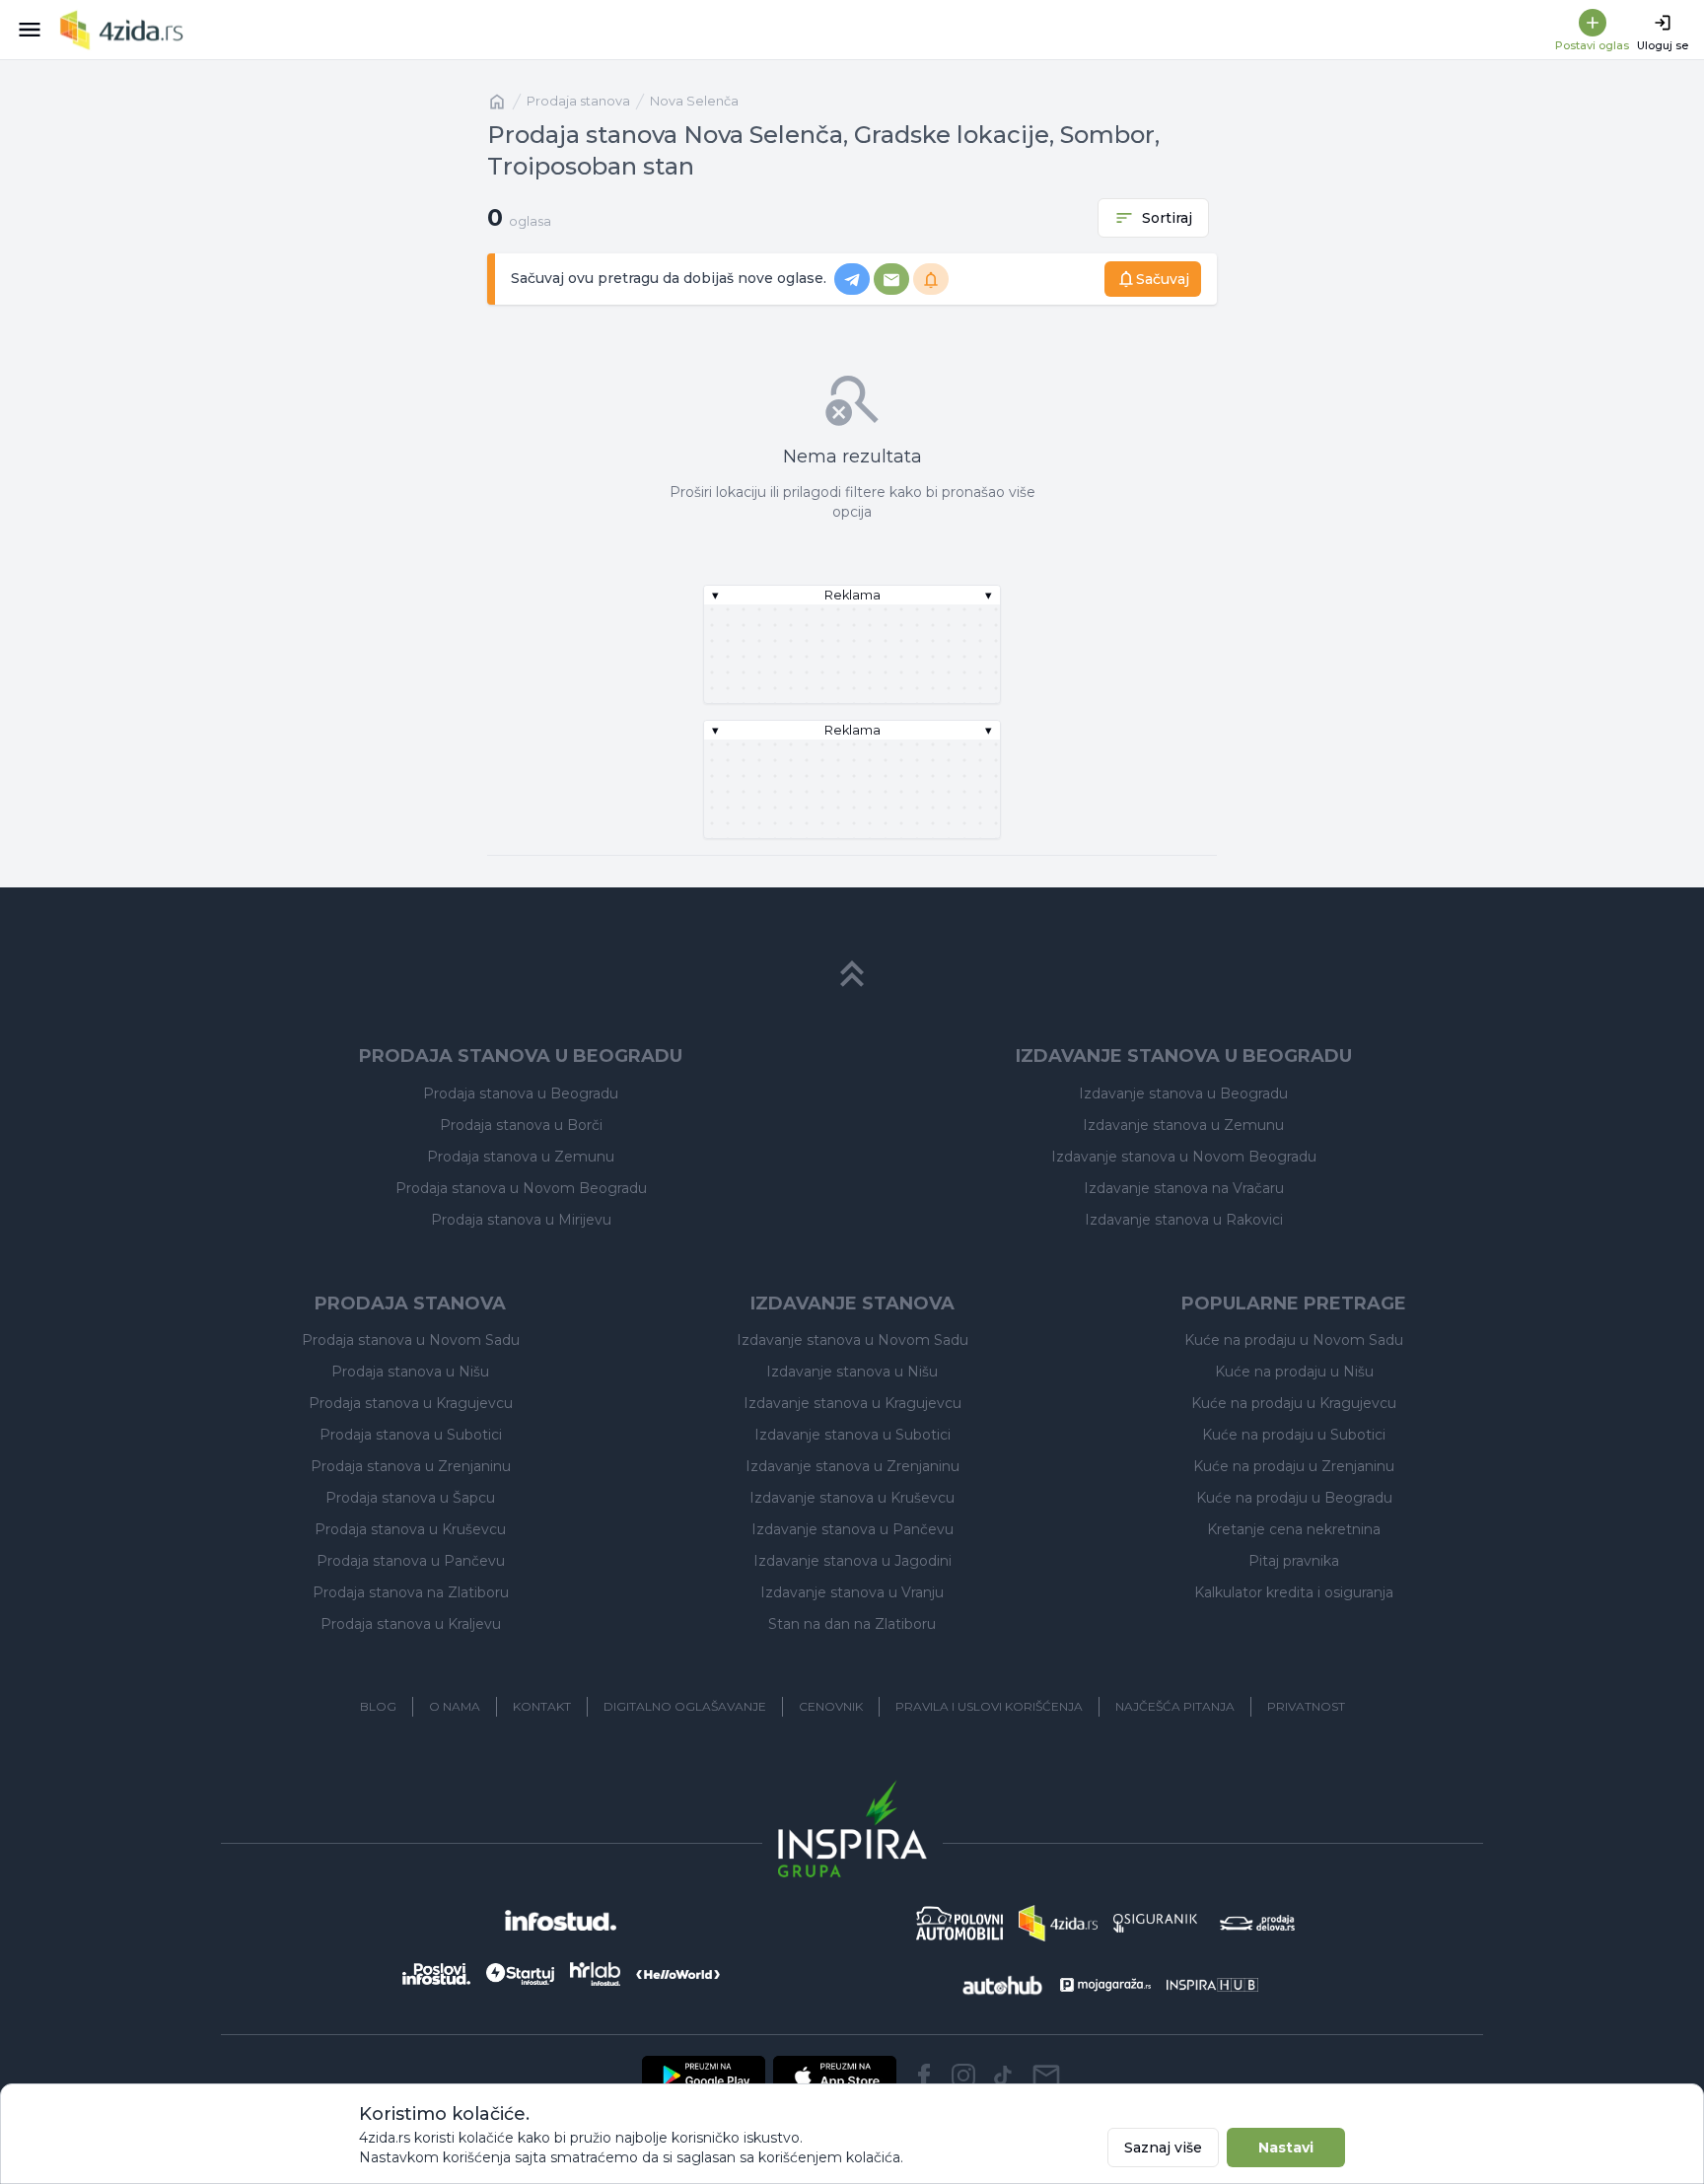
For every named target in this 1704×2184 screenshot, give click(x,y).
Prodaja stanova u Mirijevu (521, 1220)
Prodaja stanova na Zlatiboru (411, 1592)
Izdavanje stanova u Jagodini (852, 1561)
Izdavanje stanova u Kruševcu (852, 1498)
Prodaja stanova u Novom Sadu (411, 1340)
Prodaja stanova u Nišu (410, 1372)
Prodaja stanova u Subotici (411, 1435)
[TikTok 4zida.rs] (1003, 2076)
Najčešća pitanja (1175, 1706)
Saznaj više (1163, 2148)
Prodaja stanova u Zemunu (521, 1157)
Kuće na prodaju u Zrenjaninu (1294, 1466)
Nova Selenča (694, 101)
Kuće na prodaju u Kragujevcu (1294, 1403)
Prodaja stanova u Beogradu (521, 1093)
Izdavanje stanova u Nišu (852, 1372)
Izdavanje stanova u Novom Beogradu (1184, 1157)
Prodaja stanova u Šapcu (410, 1498)
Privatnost (1306, 1706)
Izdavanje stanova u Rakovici (1184, 1220)
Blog (378, 1706)
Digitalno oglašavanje (685, 1706)
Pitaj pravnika (1294, 1561)
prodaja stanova (578, 101)
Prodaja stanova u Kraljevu (411, 1624)
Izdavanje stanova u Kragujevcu (852, 1403)
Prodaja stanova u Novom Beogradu (521, 1188)
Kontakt (542, 1706)
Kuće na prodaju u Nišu (1294, 1372)
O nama (455, 1706)
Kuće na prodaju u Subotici (1294, 1435)
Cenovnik (831, 1706)
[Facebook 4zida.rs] (924, 2076)
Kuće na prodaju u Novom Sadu (1294, 1340)
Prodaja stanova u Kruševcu (410, 1529)
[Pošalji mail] (1046, 2076)
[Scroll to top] (852, 974)
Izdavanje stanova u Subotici (852, 1435)
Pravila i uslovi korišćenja (989, 1706)
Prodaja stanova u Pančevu (411, 1561)
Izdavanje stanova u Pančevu (852, 1529)
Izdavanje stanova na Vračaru (1184, 1188)
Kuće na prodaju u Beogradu (1294, 1498)
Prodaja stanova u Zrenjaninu (411, 1466)
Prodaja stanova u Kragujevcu (411, 1403)
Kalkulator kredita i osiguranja (1294, 1592)
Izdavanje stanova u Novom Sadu (852, 1340)
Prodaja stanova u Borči (521, 1125)
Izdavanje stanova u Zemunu (1183, 1125)
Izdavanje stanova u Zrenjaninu (852, 1466)
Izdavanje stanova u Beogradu (1183, 1093)
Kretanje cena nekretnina (1294, 1529)
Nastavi (1286, 2148)
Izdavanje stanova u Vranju (852, 1592)
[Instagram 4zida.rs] (963, 2076)
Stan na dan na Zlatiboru (852, 1624)
